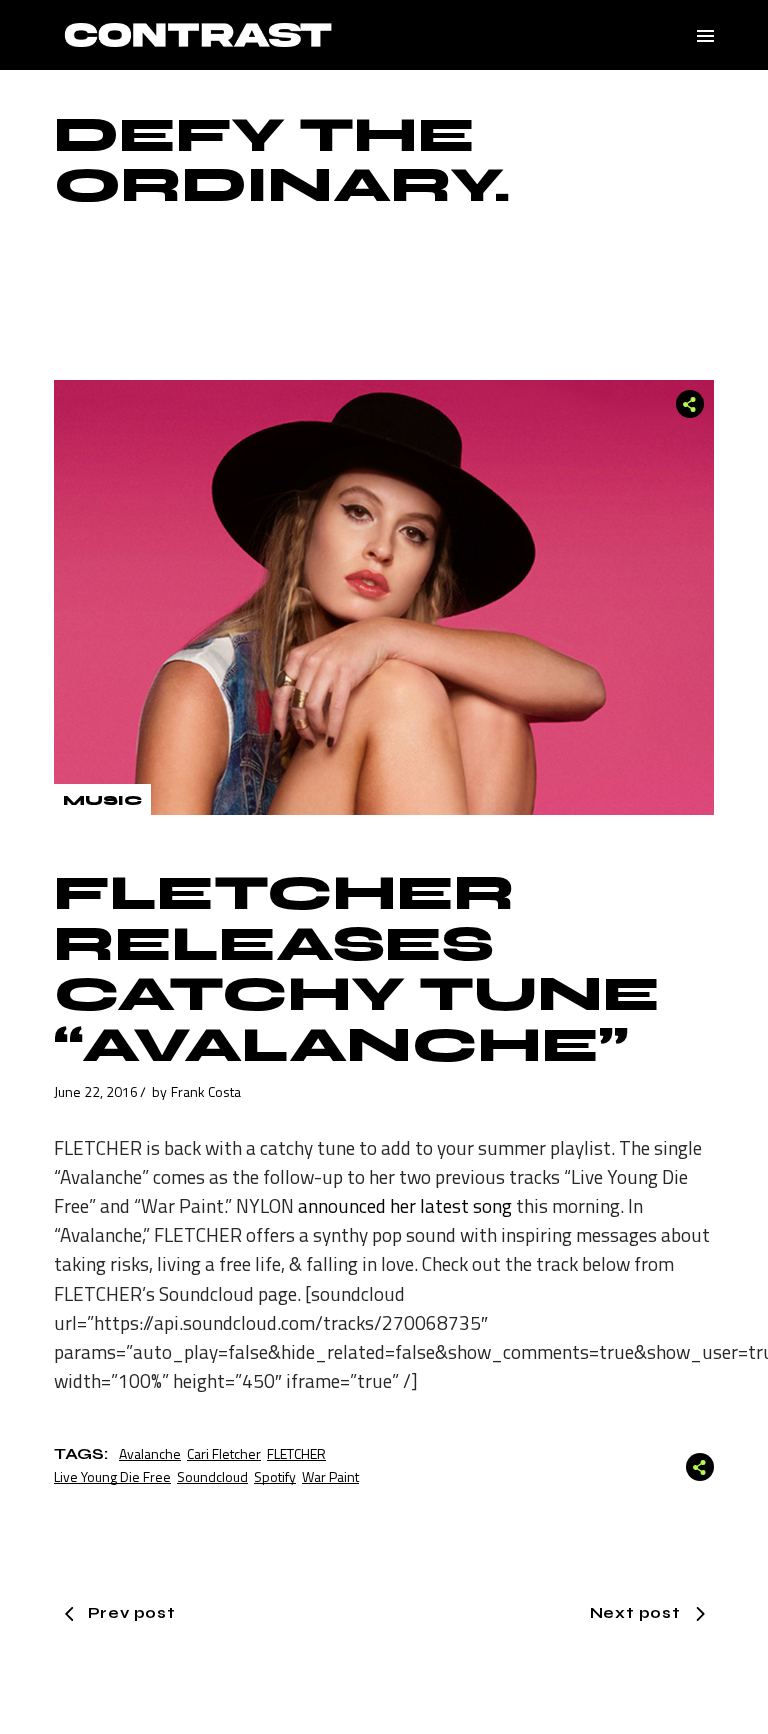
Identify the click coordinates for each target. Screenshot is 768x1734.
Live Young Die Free (112, 1476)
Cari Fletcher (224, 1453)
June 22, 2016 (96, 1091)
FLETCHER (296, 1453)
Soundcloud (212, 1476)
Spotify (275, 1476)
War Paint (330, 1476)
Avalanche (150, 1453)
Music (102, 800)
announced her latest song (405, 1205)
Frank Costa (206, 1091)
